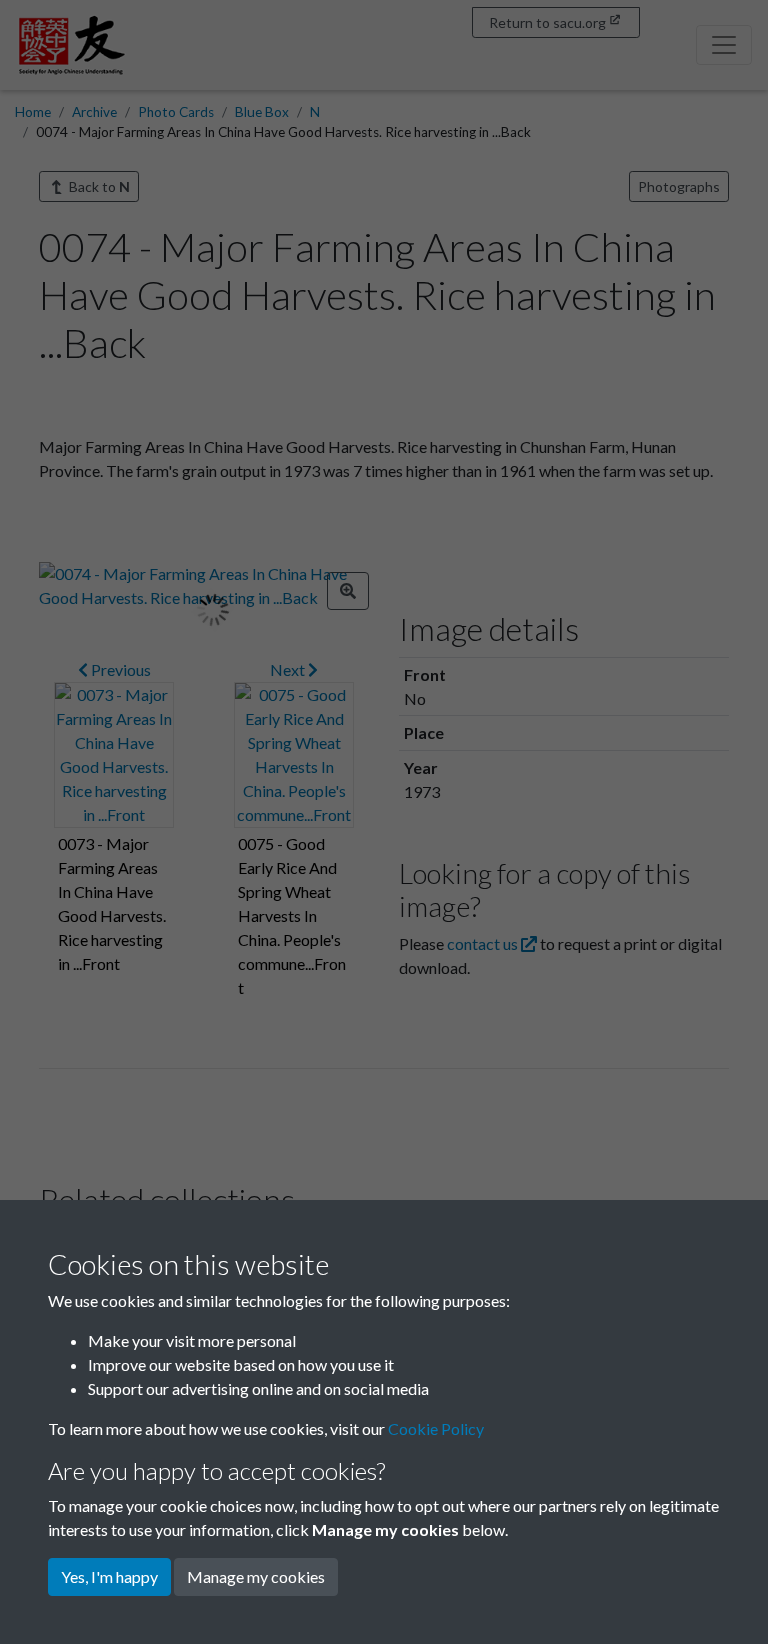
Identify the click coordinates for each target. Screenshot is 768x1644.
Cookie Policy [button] (436, 1428)
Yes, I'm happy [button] (109, 1576)
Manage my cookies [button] (256, 1576)
